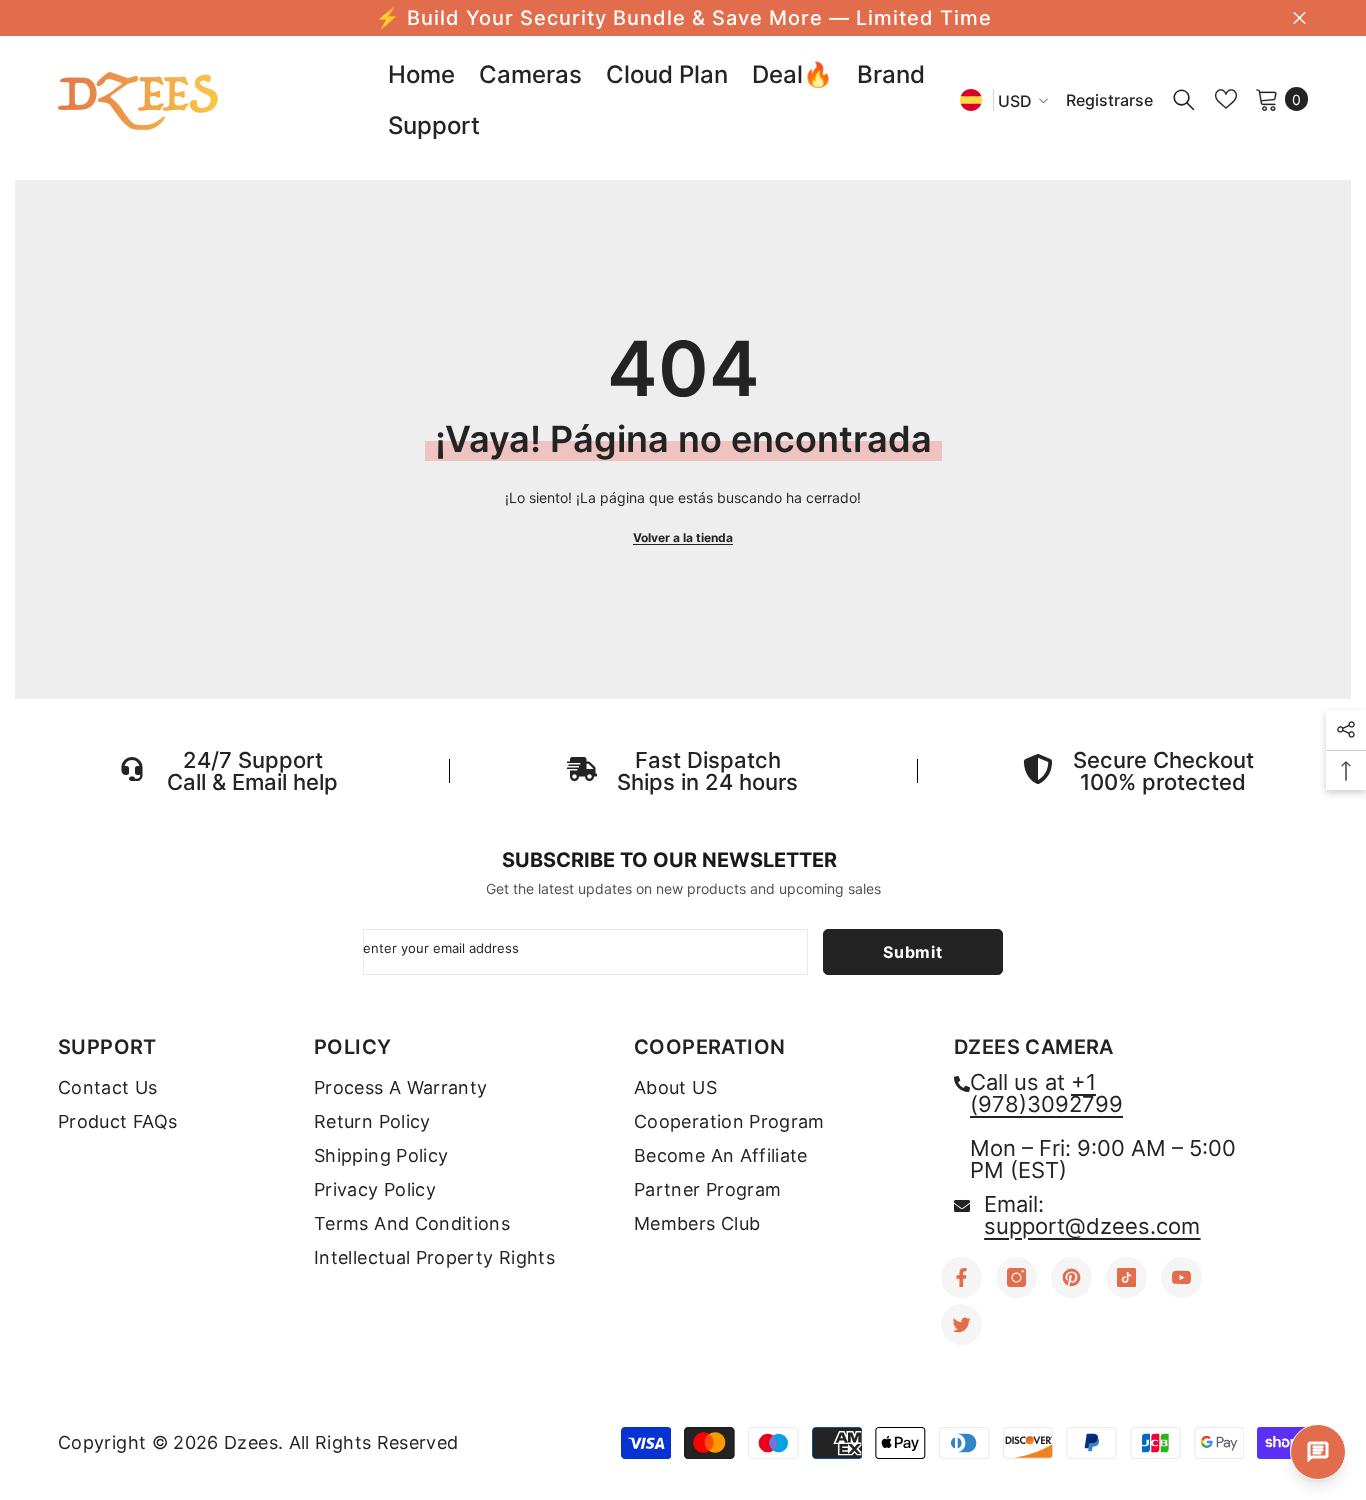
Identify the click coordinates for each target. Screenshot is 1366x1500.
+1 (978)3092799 (1046, 1093)
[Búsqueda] (1184, 99)
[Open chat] (1318, 1452)
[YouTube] (1181, 1277)
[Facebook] (961, 1277)
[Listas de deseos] (1226, 99)
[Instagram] (1016, 1277)
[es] (971, 99)
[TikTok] (1126, 1277)
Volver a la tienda (683, 537)
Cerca (1299, 18)
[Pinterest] (1071, 1277)
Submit (913, 952)
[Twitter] (961, 1324)
